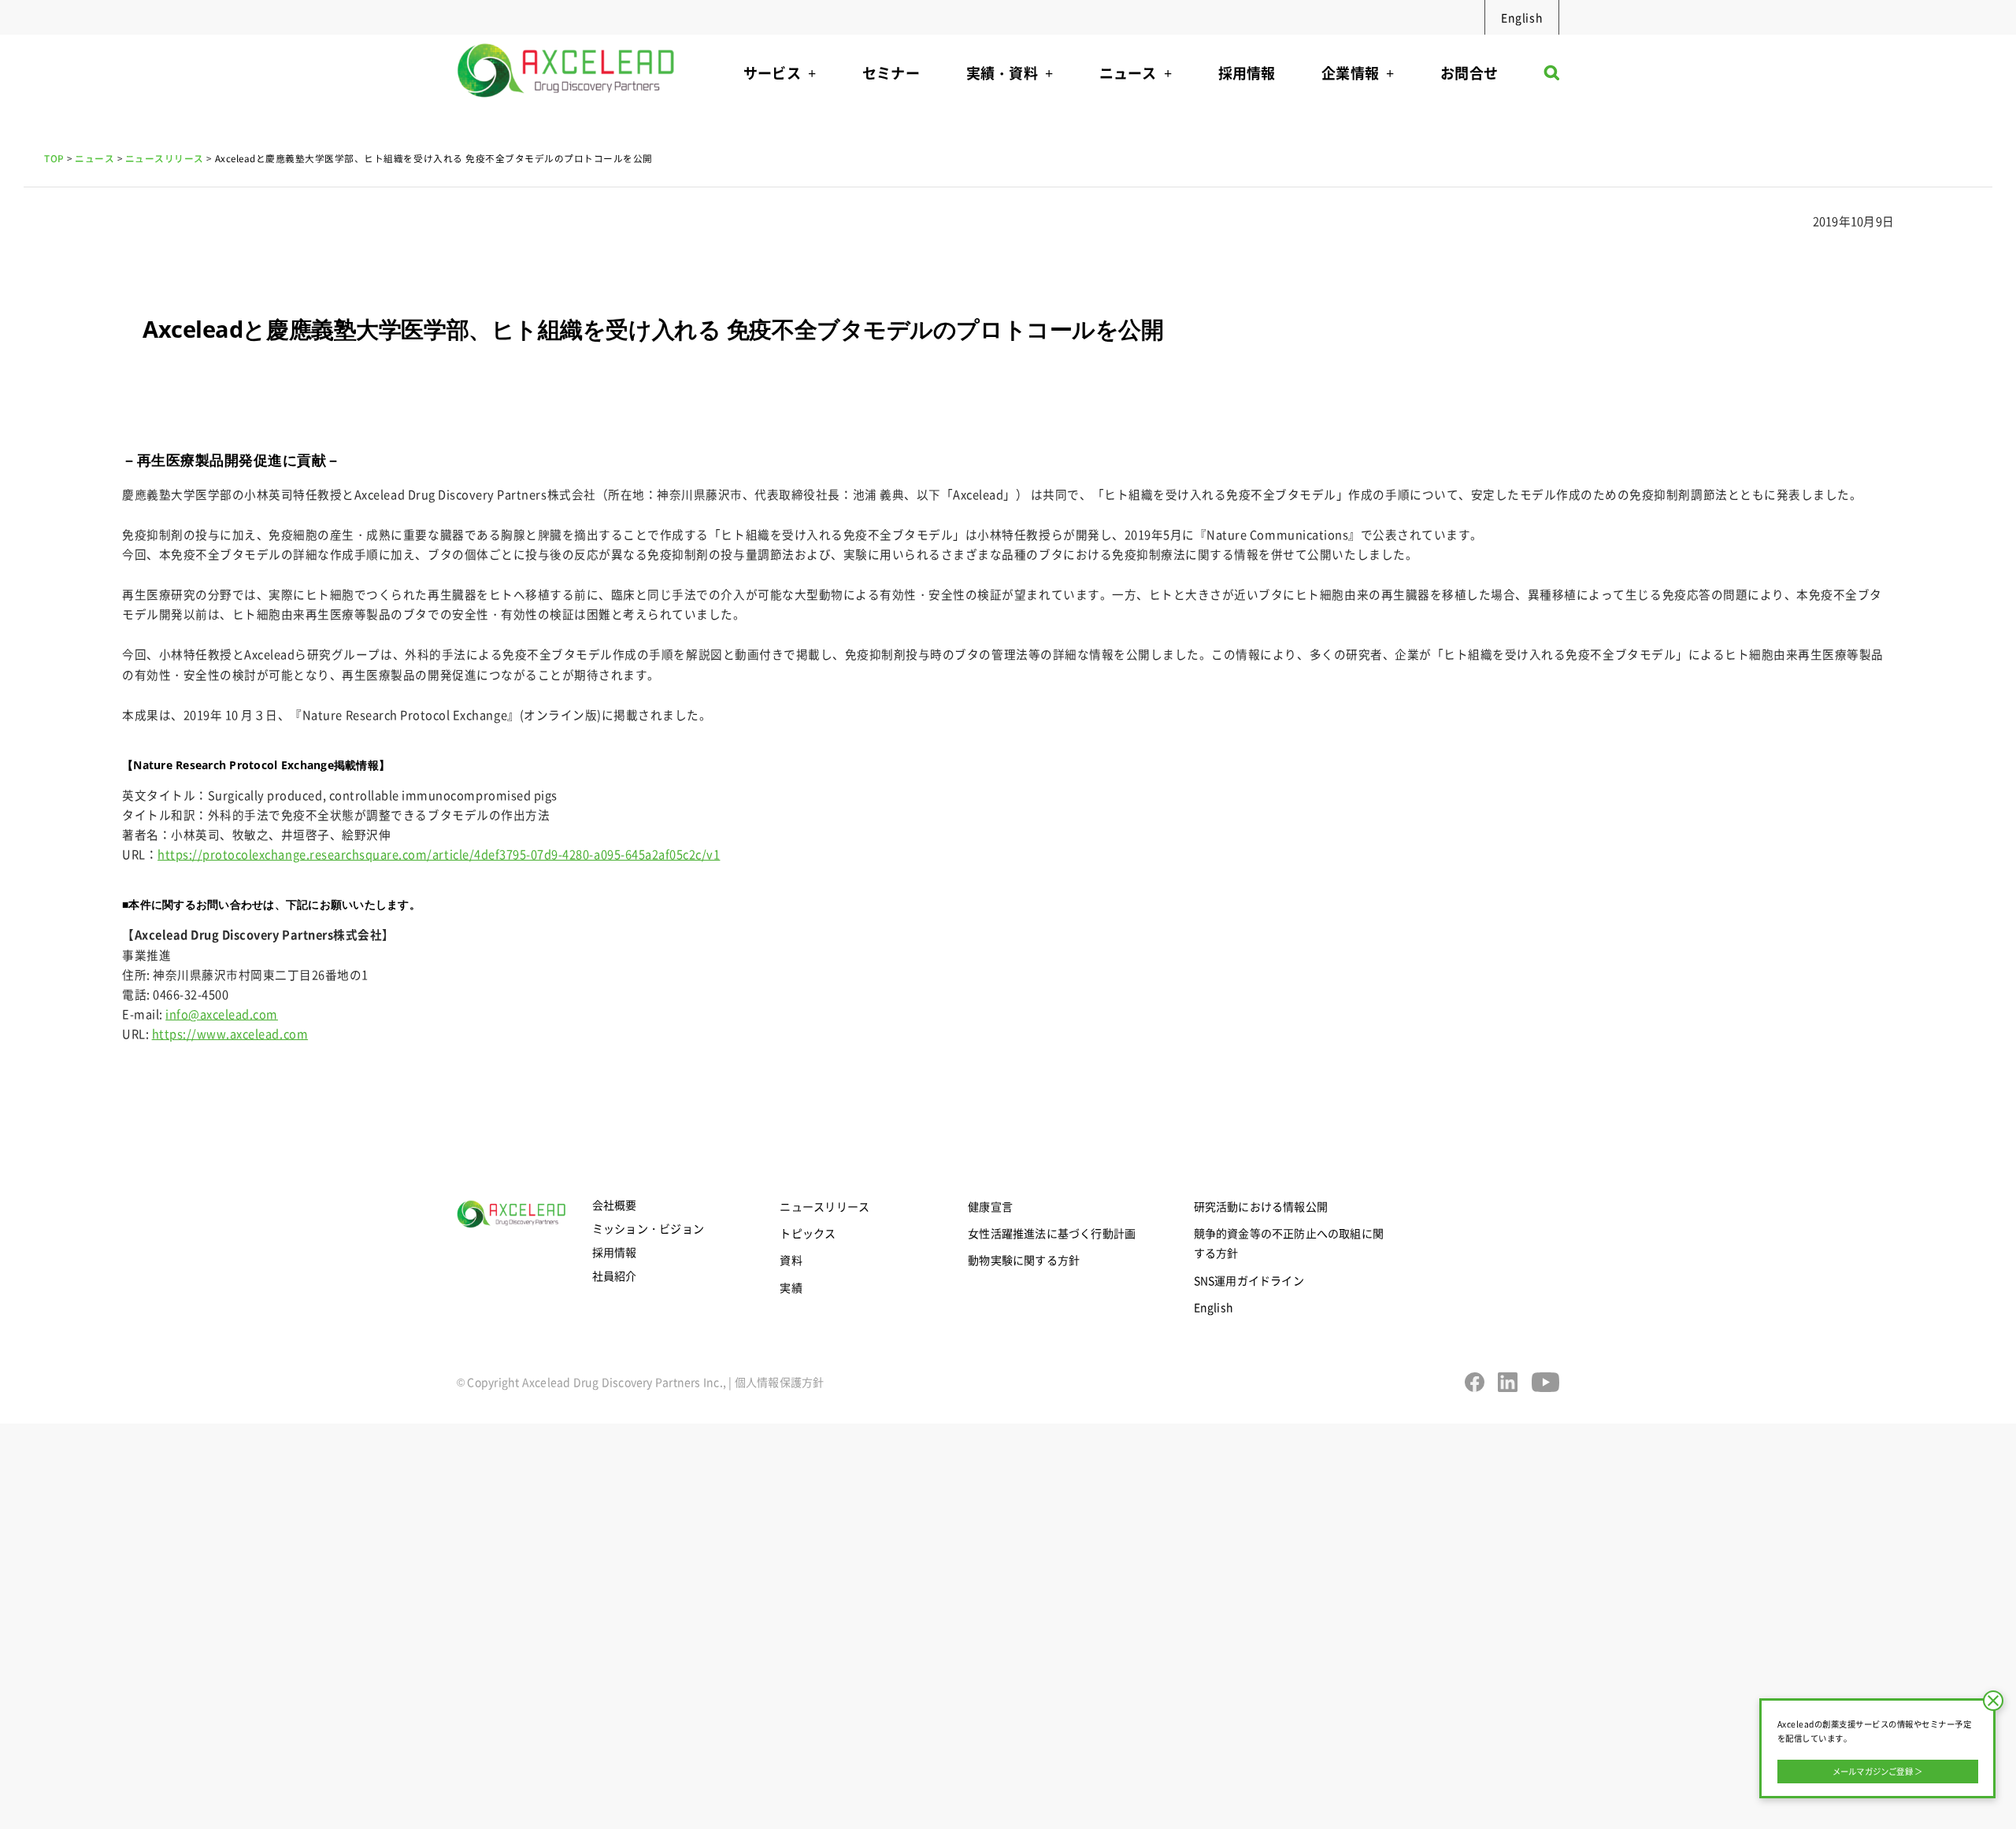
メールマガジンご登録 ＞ (1878, 1771)
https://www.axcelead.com (230, 1033)
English (1522, 17)
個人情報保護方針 (780, 1382)
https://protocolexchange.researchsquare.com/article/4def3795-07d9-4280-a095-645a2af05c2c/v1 (439, 854)
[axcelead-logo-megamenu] (567, 40)
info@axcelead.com (222, 1014)
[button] (1552, 77)
